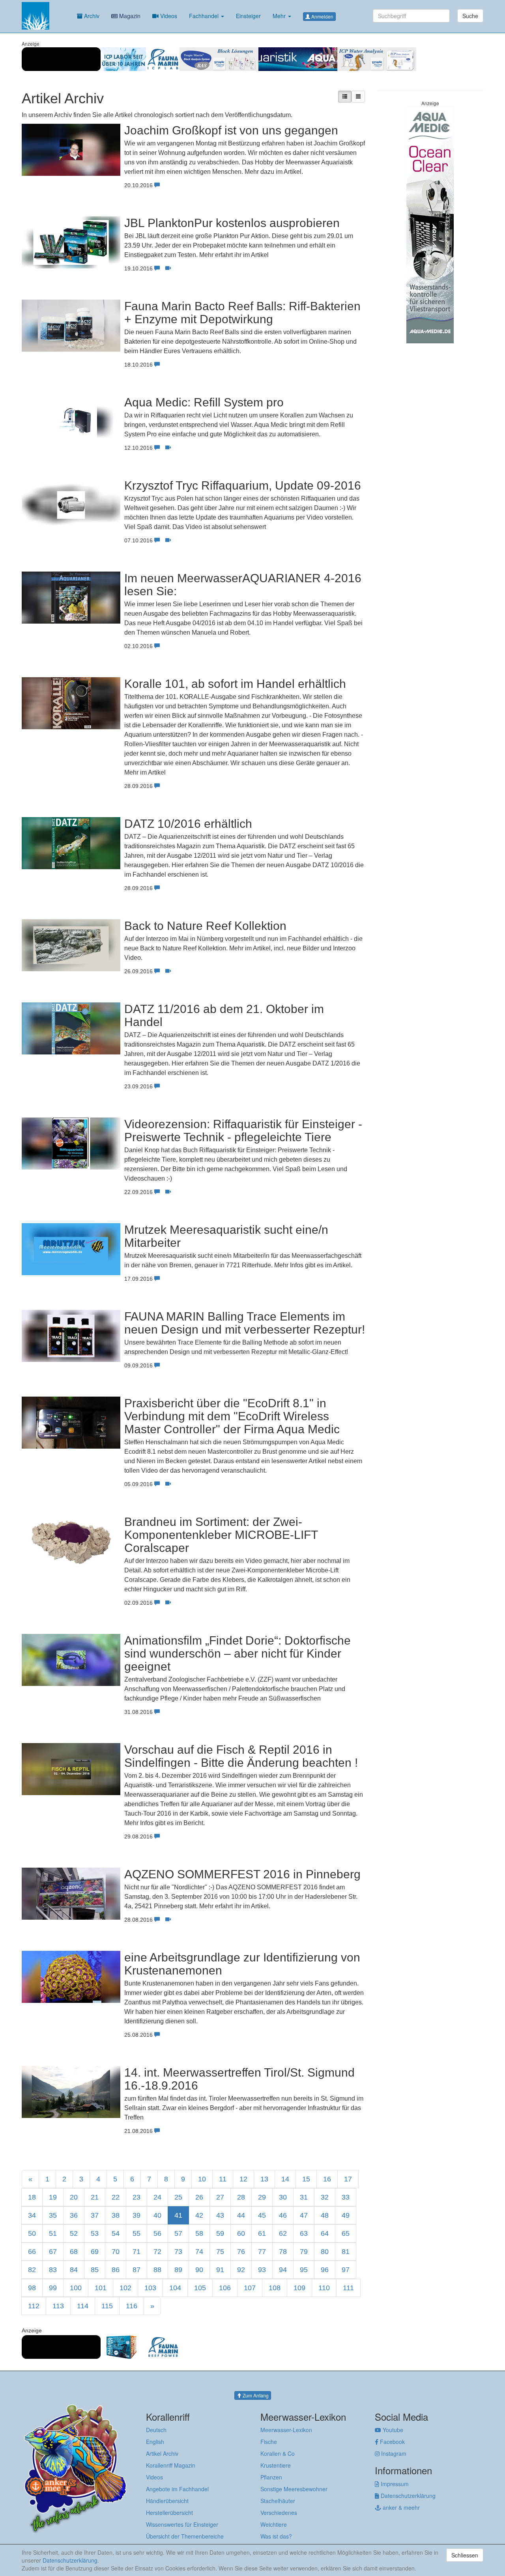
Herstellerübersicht (169, 2513)
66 (32, 2252)
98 (32, 2288)
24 (157, 2197)
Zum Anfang (255, 2395)
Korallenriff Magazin (171, 2465)
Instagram (393, 2453)
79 (304, 2252)
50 (32, 2233)
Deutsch (156, 2430)
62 (283, 2233)
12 (243, 2179)
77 (262, 2252)
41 (178, 2215)
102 (125, 2288)
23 (137, 2197)
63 (304, 2233)
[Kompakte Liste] (358, 97)
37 (95, 2215)
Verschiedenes (279, 2513)
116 (132, 2306)
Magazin (129, 16)
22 (116, 2197)
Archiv (91, 16)
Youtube (392, 2430)
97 (346, 2270)
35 (53, 2215)
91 (220, 2270)
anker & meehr (400, 2507)
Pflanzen (271, 2477)
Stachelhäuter (278, 2501)
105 (200, 2288)
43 (220, 2215)
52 (74, 2233)
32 (325, 2197)
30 (283, 2197)
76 (241, 2252)
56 (157, 2233)
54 (116, 2233)
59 (220, 2233)
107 (250, 2288)
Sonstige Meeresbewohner (294, 2489)
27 (220, 2197)
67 (53, 2252)
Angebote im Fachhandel (177, 2489)
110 (324, 2288)
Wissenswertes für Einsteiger (182, 2524)
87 (137, 2270)
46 (283, 2215)
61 (262, 2233)
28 (241, 2197)
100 (76, 2288)
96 (325, 2270)
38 (116, 2215)
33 (346, 2197)
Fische (269, 2442)
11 (223, 2179)
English (155, 2442)
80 (325, 2252)
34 (32, 2215)
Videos (168, 16)
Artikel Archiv (162, 2453)
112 (34, 2306)
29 (262, 2197)
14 (285, 2179)
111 (348, 2288)
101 (101, 2288)
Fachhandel (205, 16)
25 (178, 2197)
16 (327, 2179)
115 (107, 2306)
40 (157, 2215)
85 (95, 2270)
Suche (470, 16)
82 (32, 2270)
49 (346, 2215)
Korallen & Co (278, 2453)
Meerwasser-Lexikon (286, 2430)
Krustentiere (276, 2465)
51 (53, 2233)
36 (74, 2215)
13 (264, 2179)
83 (53, 2270)
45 (262, 2215)
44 (241, 2215)
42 (199, 2215)
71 (137, 2252)
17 (348, 2179)
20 (74, 2197)
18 (32, 2197)
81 (346, 2252)
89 (178, 2270)
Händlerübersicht (167, 2501)
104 (175, 2288)
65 (346, 2233)
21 (95, 2197)
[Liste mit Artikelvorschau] (345, 97)
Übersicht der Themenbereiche (185, 2536)
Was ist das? (276, 2536)
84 (74, 2270)
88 (157, 2270)
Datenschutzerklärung (407, 2496)
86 (116, 2270)
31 (304, 2197)
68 (74, 2252)
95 (304, 2270)
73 (178, 2252)
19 (53, 2197)
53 (95, 2233)
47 (304, 2215)
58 (199, 2233)
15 (306, 2179)
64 (325, 2233)
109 (299, 2288)
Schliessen (465, 2555)
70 (116, 2252)
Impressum (394, 2484)
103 (150, 2288)
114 (83, 2306)
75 (220, 2252)
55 (137, 2233)
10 (202, 2179)
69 (95, 2252)
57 (178, 2233)
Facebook (392, 2442)
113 (58, 2306)
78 (283, 2252)
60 (241, 2233)
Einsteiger (248, 16)
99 (53, 2288)
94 (283, 2270)
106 (225, 2288)
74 (199, 2252)
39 (137, 2215)
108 (275, 2288)
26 (199, 2197)
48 (325, 2215)
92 (241, 2270)
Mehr (280, 16)
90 (199, 2270)
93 (262, 2270)
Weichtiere (274, 2524)
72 (157, 2252)
